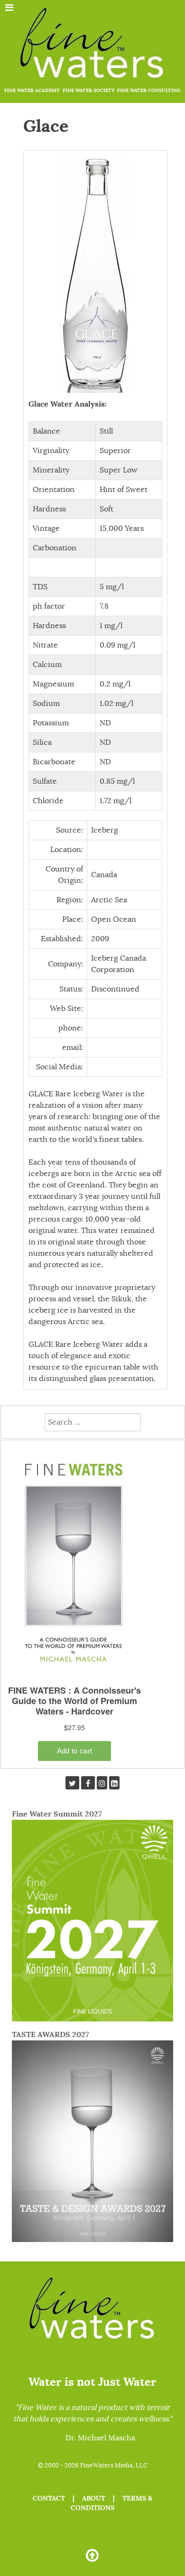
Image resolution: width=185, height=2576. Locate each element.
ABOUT (94, 2498)
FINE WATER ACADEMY (32, 90)
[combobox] (93, 1422)
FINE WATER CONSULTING (149, 90)
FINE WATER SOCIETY (89, 90)
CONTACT (49, 2498)
